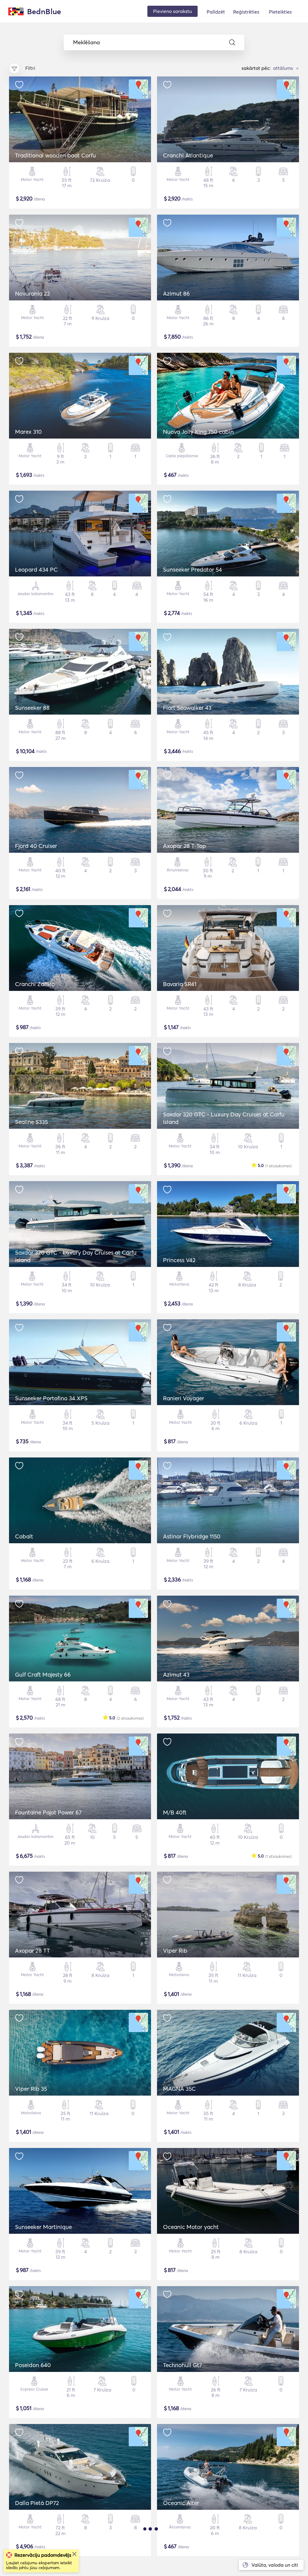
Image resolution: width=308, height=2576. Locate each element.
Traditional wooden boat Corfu (55, 155)
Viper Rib (175, 1951)
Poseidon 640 (33, 2365)
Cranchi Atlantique (188, 155)
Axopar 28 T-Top (185, 846)
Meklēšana (86, 42)
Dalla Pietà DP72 (37, 2503)
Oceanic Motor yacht (191, 2227)
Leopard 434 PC (36, 570)
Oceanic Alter (181, 2503)
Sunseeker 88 (32, 708)
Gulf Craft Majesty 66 (43, 1674)
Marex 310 (28, 432)
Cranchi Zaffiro (35, 984)
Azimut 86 (176, 293)
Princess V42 (179, 1260)
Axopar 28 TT (32, 1951)
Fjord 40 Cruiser (36, 846)
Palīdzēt (216, 12)
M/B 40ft (175, 1812)
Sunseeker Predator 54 (192, 570)
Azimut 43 (176, 1674)
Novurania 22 (32, 293)
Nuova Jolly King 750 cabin (198, 432)
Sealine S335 (31, 1122)
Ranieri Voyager (184, 1398)
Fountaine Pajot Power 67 (48, 1812)
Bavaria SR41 (180, 984)
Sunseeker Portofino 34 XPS (51, 1398)
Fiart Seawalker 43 (187, 708)
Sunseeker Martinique (43, 2227)
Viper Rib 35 (31, 2089)
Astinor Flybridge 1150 (192, 1536)
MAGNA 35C (179, 2089)
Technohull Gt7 (182, 2365)
